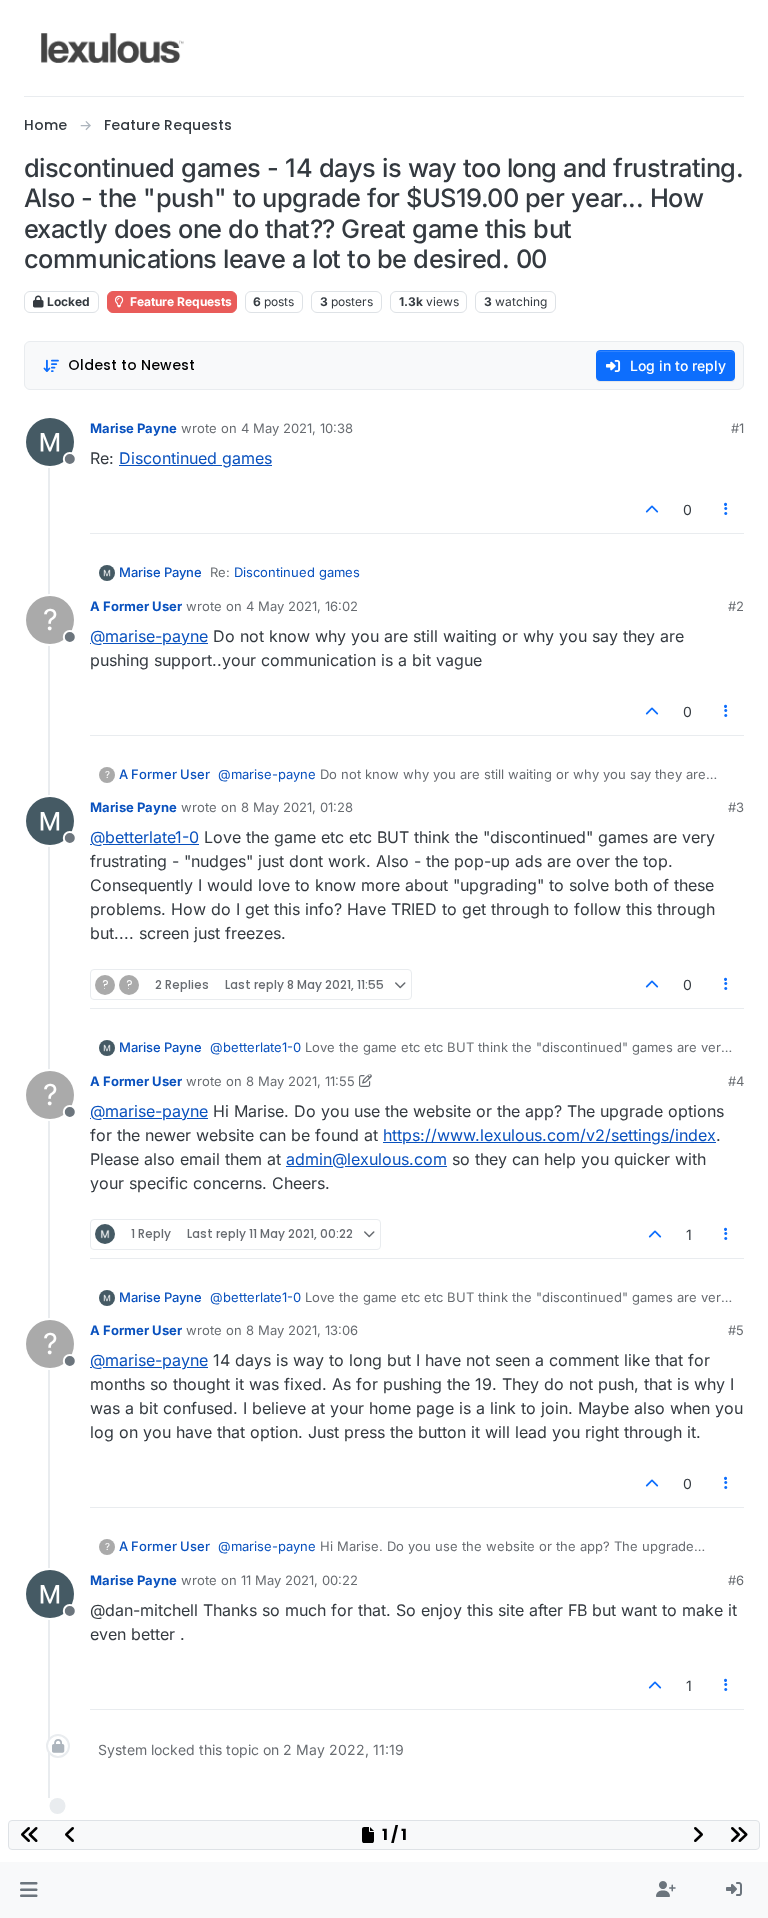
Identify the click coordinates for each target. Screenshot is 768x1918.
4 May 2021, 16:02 (302, 606)
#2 (736, 606)
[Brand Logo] (112, 48)
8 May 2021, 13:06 (302, 1330)
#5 (736, 1330)
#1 (737, 428)
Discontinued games (195, 458)
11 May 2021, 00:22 (299, 1580)
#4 (736, 1081)
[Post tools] (727, 509)
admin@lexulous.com (366, 1159)
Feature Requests (179, 301)
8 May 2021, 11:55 (300, 1081)
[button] (28, 1890)
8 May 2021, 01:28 (297, 807)
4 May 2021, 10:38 (297, 428)
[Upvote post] (652, 509)
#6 (736, 1580)
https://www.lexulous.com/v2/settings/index (549, 1135)
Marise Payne (133, 428)
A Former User (136, 606)
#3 (736, 807)
